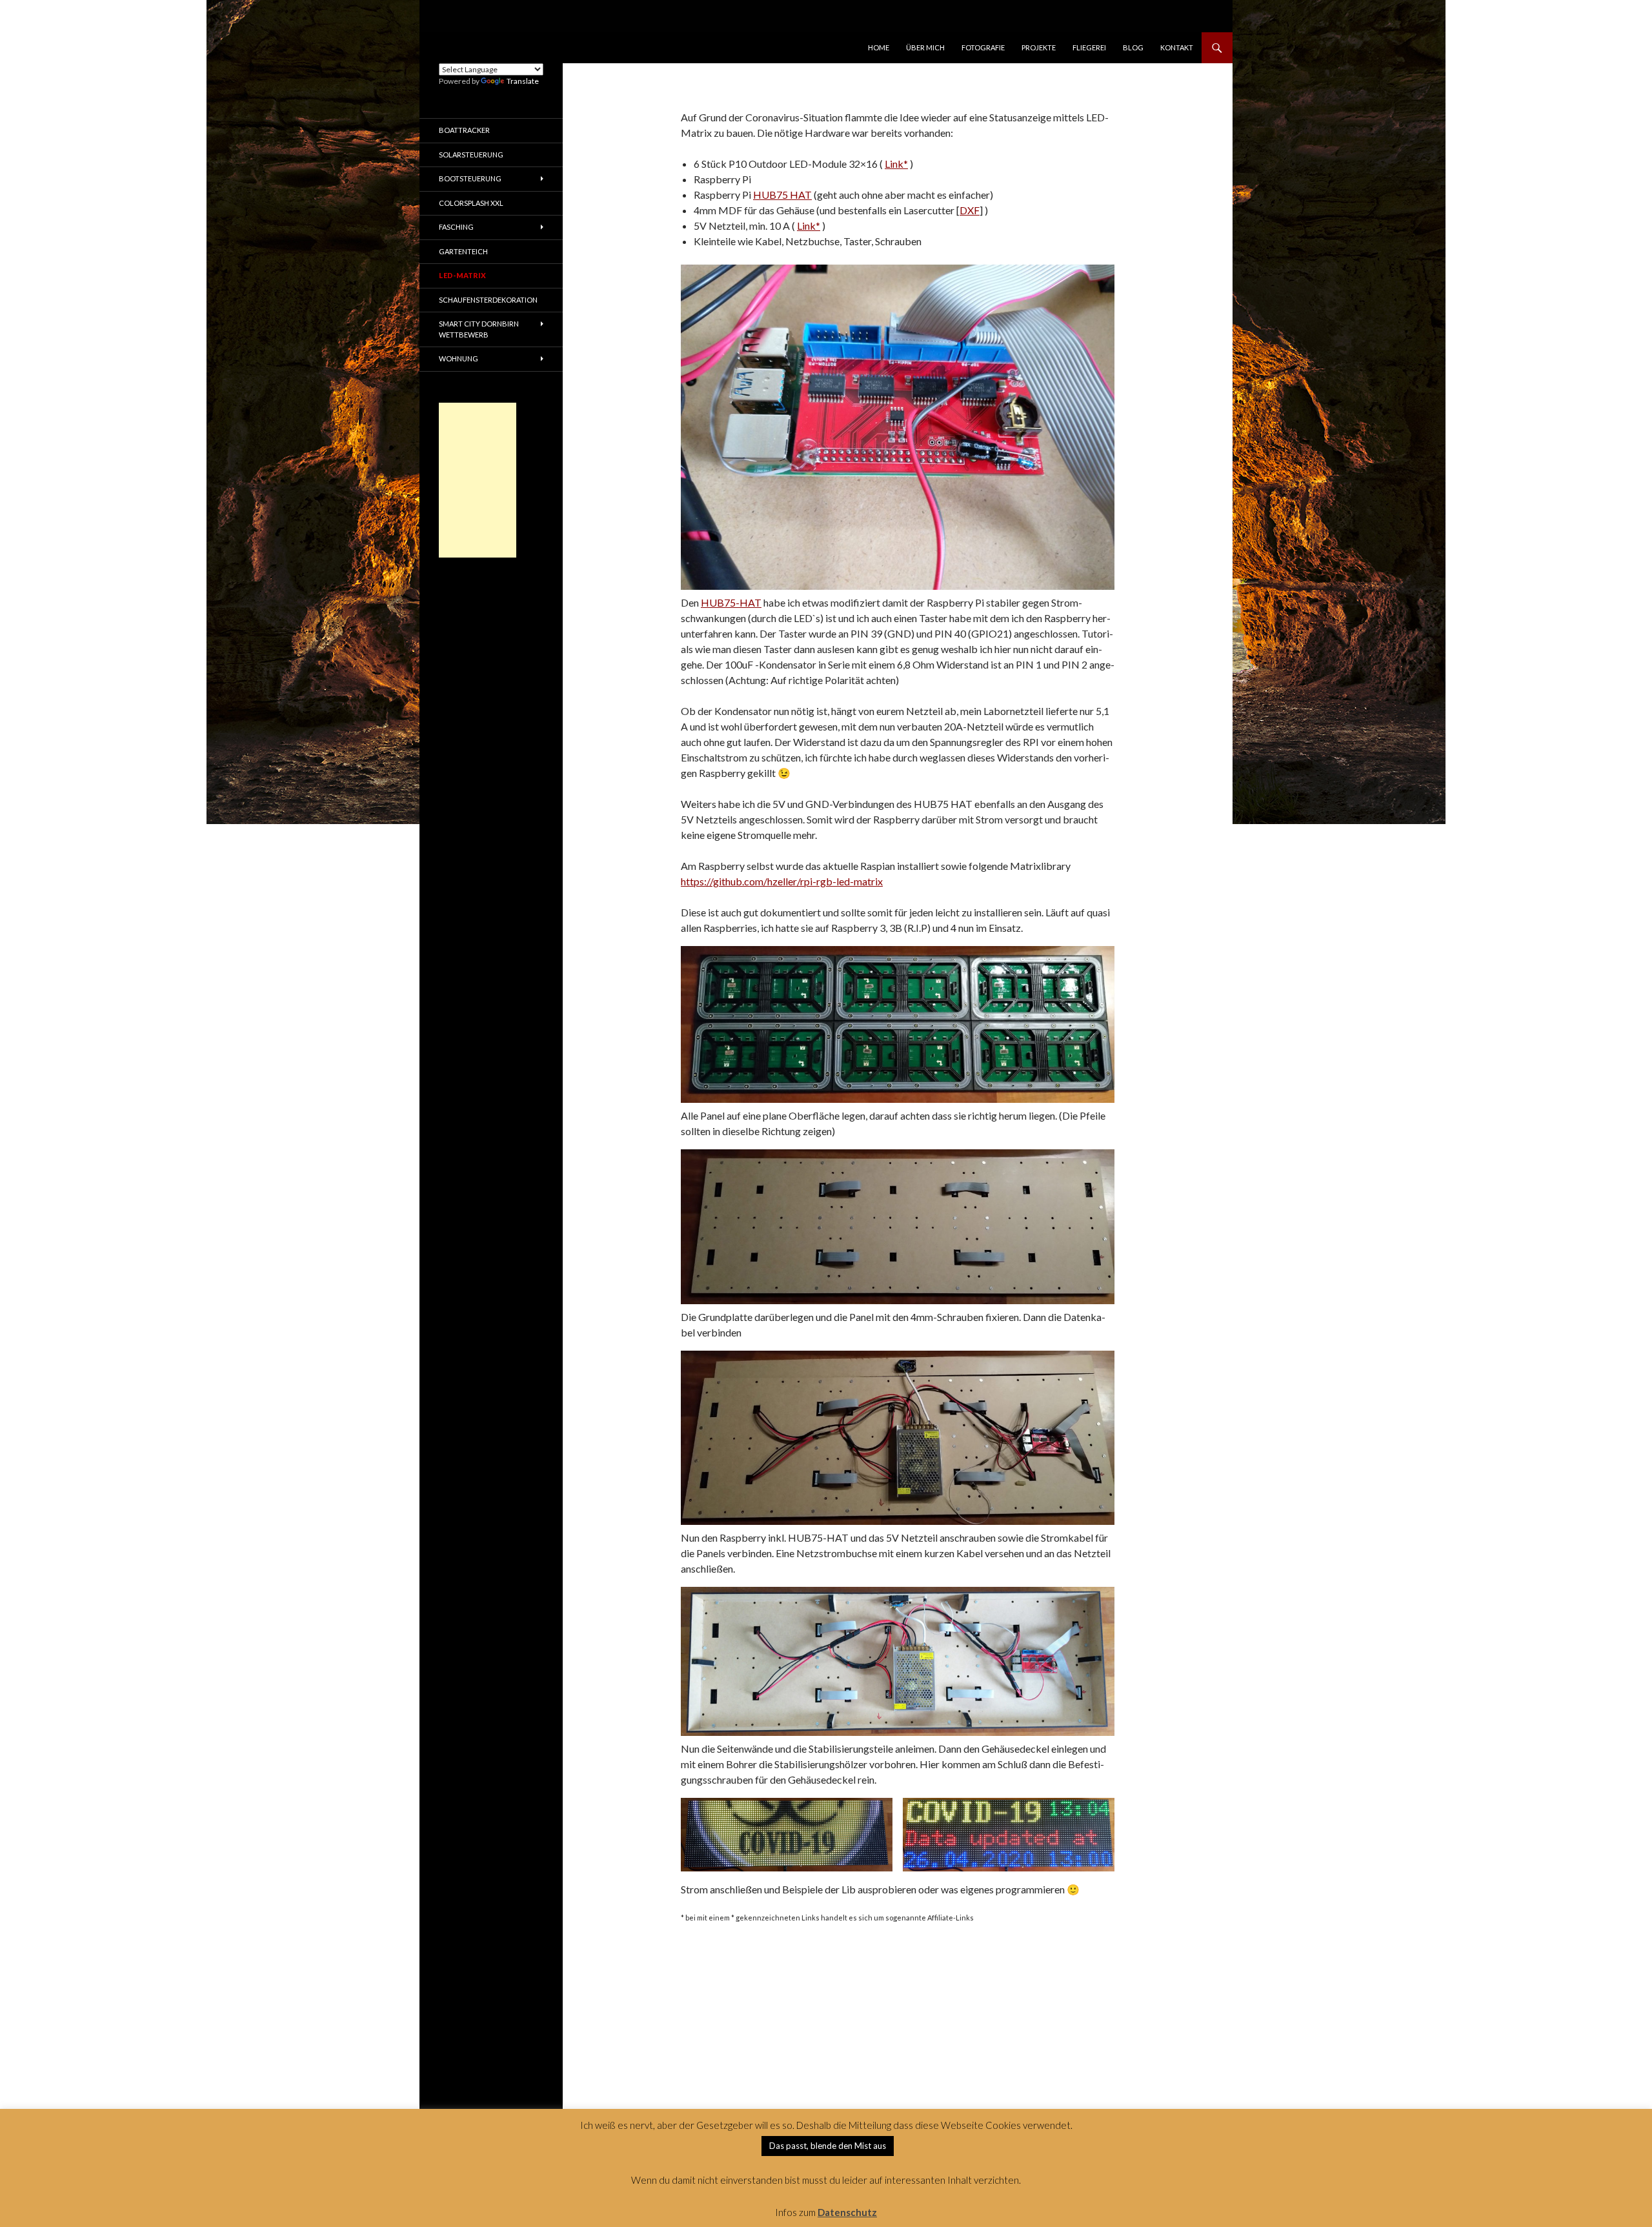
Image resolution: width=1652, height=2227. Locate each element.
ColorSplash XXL (471, 203)
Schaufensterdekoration (488, 300)
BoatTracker (464, 130)
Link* (896, 164)
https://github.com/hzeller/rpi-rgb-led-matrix (782, 881)
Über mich (925, 47)
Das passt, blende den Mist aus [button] (828, 2146)
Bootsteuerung (470, 178)
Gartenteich (463, 251)
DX (967, 210)
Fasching (456, 227)
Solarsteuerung (471, 155)
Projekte (1039, 47)
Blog (1133, 47)
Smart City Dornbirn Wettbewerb (479, 329)
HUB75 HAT (782, 195)
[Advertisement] (478, 480)
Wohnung (458, 358)
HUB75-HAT (731, 602)
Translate (523, 81)
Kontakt (1177, 47)
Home (879, 47)
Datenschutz (847, 2212)
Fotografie (983, 47)
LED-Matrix (462, 275)
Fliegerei (1089, 47)
